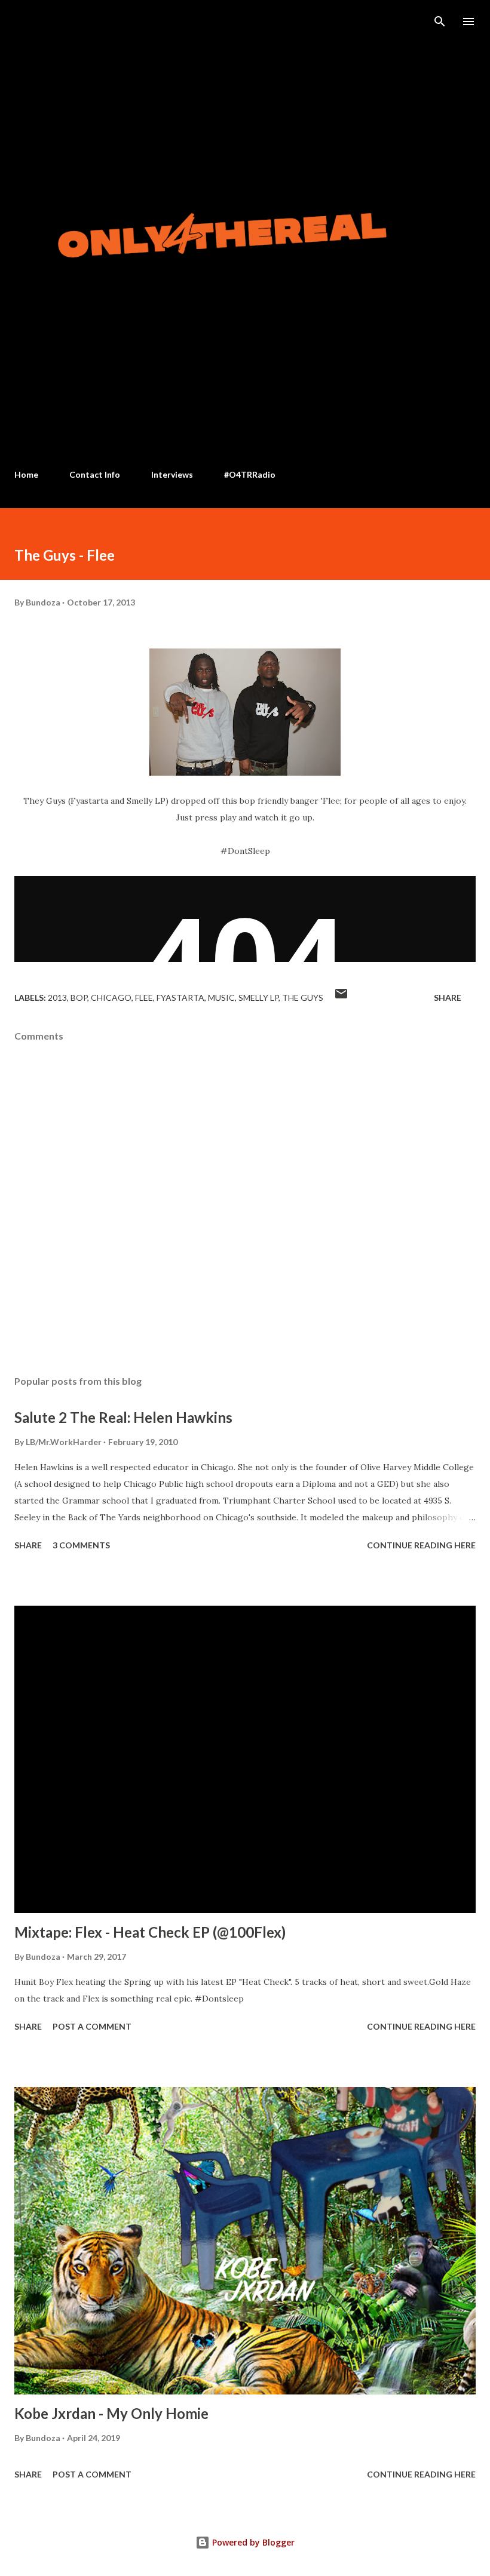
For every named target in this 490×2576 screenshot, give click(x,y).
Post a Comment (92, 2026)
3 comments (81, 1545)
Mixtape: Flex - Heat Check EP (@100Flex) (150, 1932)
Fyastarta (180, 997)
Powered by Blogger (252, 2542)
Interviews (172, 474)
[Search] (440, 21)
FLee (144, 997)
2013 (57, 997)
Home (26, 474)
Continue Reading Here (421, 1545)
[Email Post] (341, 997)
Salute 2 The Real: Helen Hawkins (123, 1417)
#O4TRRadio (250, 474)
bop (79, 997)
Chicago (111, 997)
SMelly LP (258, 997)
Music (221, 997)
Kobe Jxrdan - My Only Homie (111, 2413)
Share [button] (448, 997)
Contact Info (95, 474)
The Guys (303, 997)
